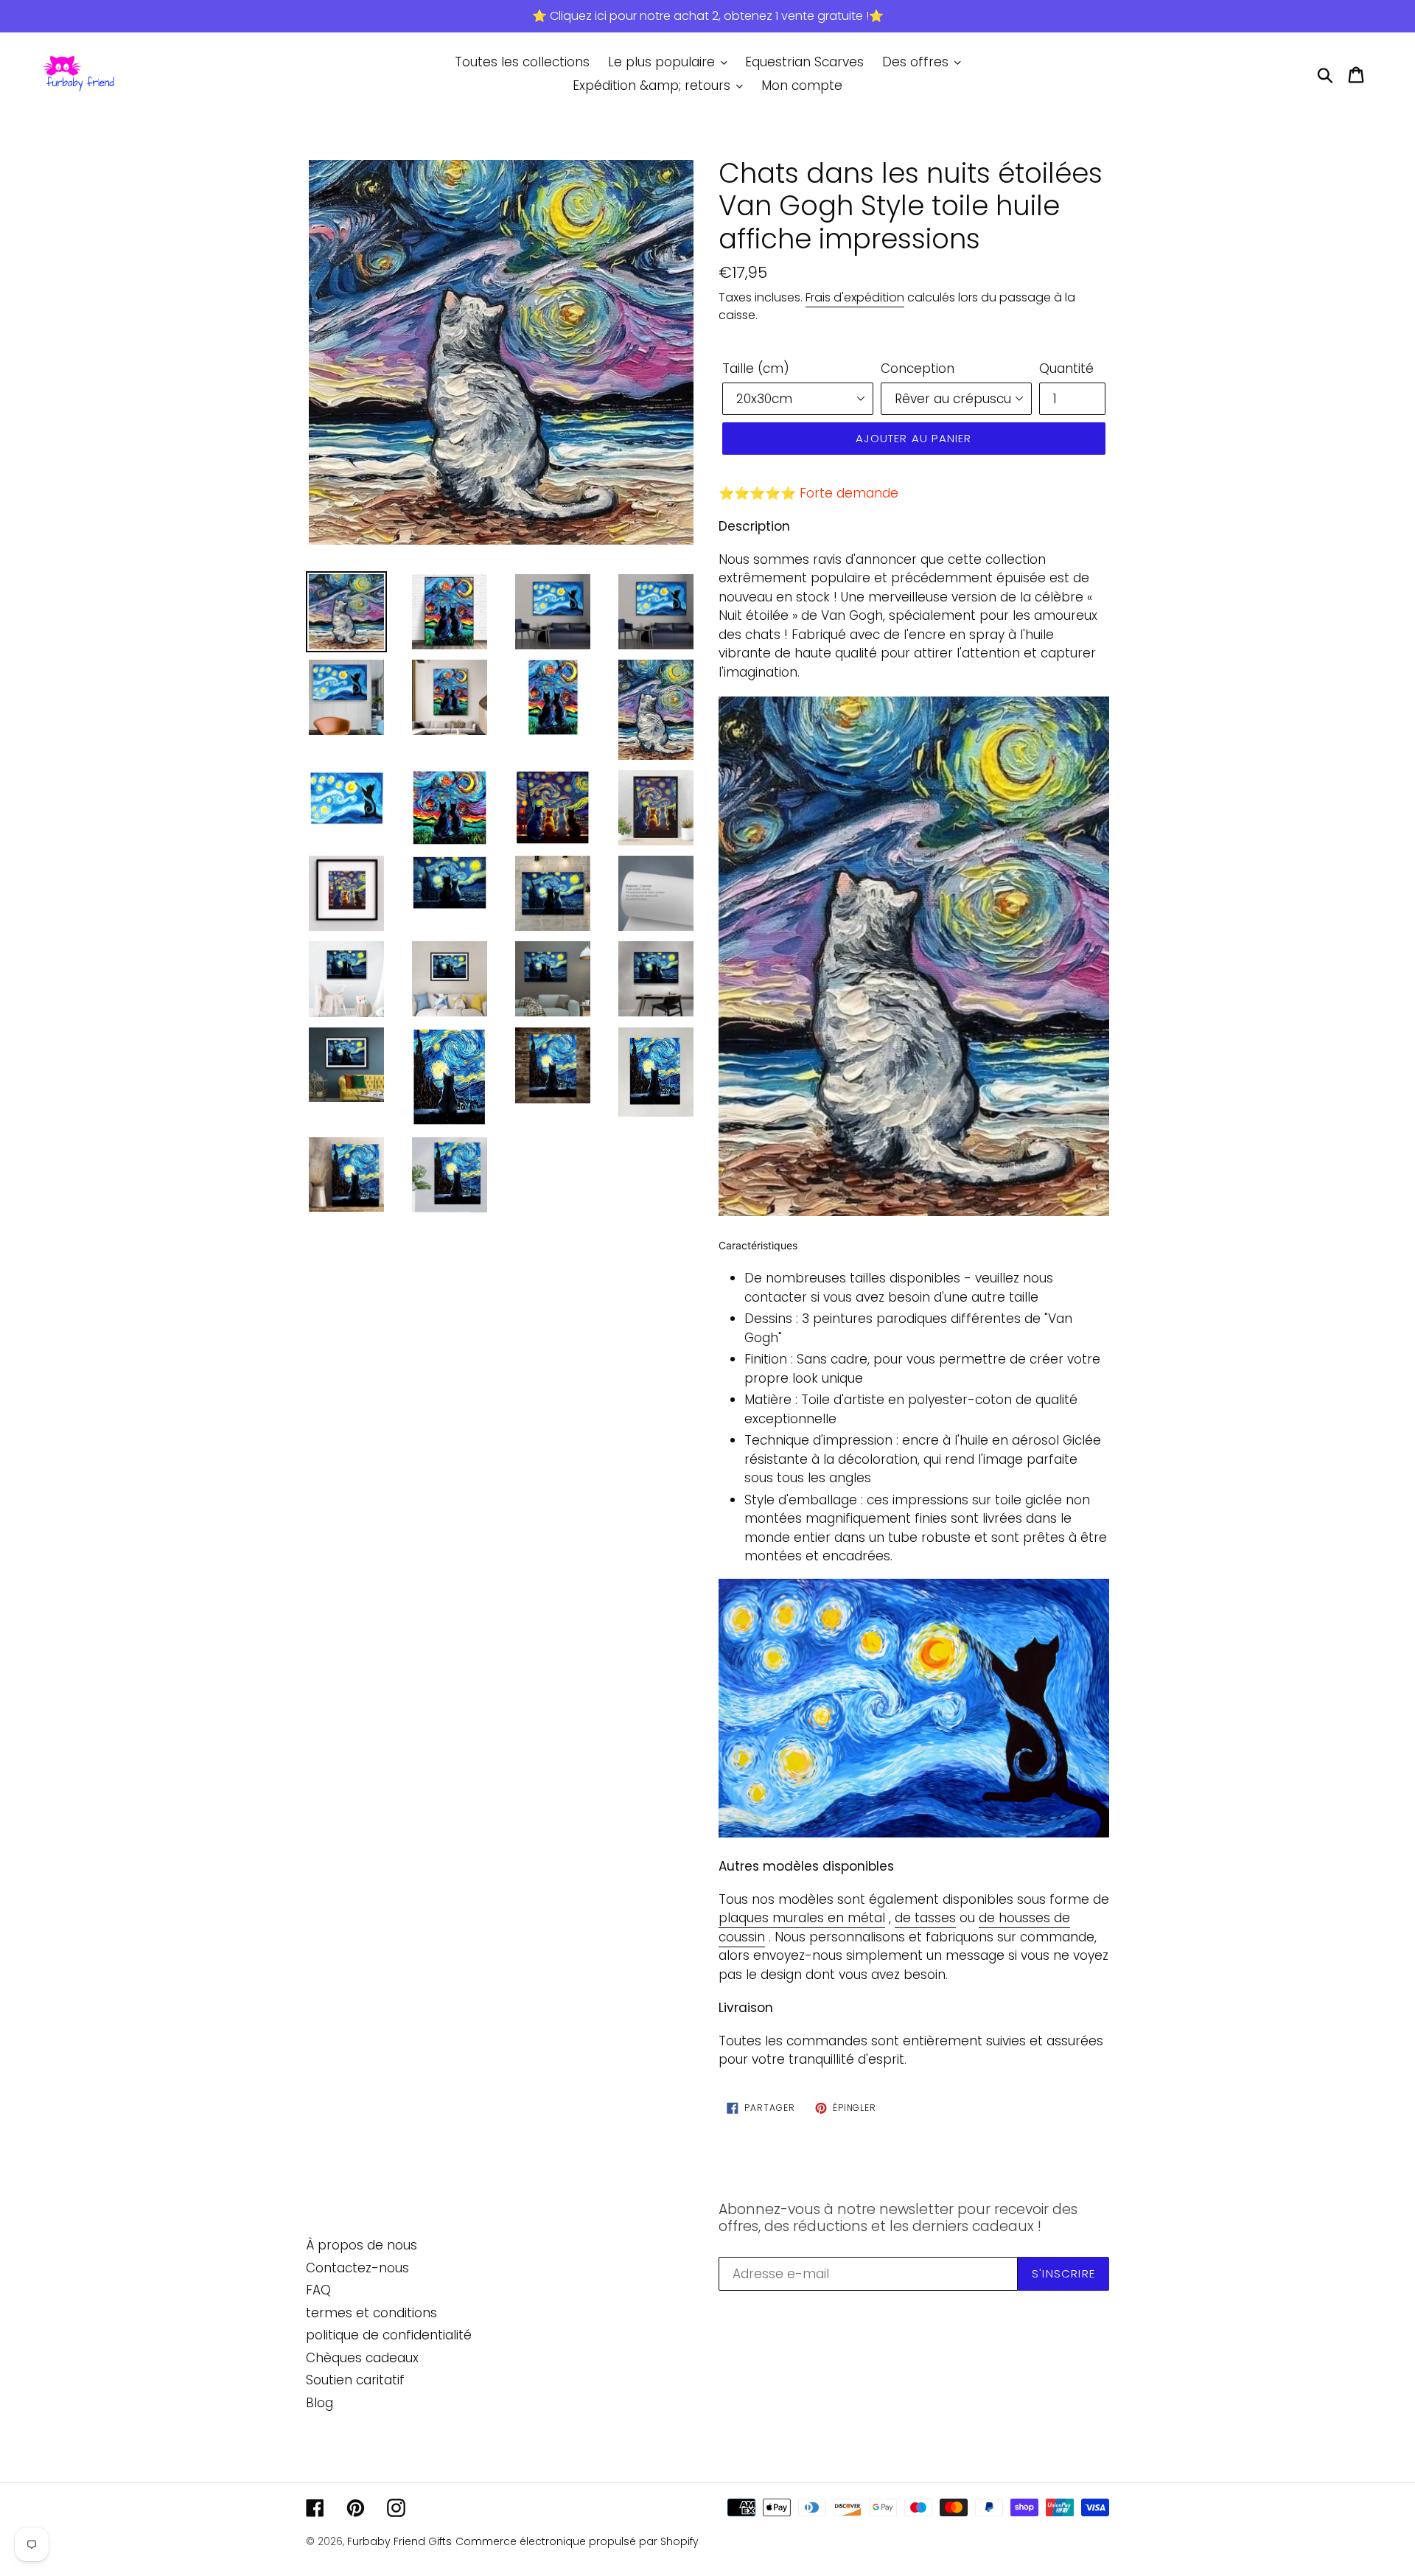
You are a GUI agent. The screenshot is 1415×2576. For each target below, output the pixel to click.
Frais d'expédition (855, 297)
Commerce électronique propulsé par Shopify (577, 2541)
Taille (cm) (756, 369)
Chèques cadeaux (362, 2358)
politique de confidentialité (389, 2335)
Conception (918, 369)
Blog (319, 2403)
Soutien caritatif (355, 2380)
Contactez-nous (357, 2268)
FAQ (318, 2290)
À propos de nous (361, 2245)
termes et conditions (371, 2313)
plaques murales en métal (802, 1918)
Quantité (1066, 369)
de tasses (925, 1918)
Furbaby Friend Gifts (399, 2541)
